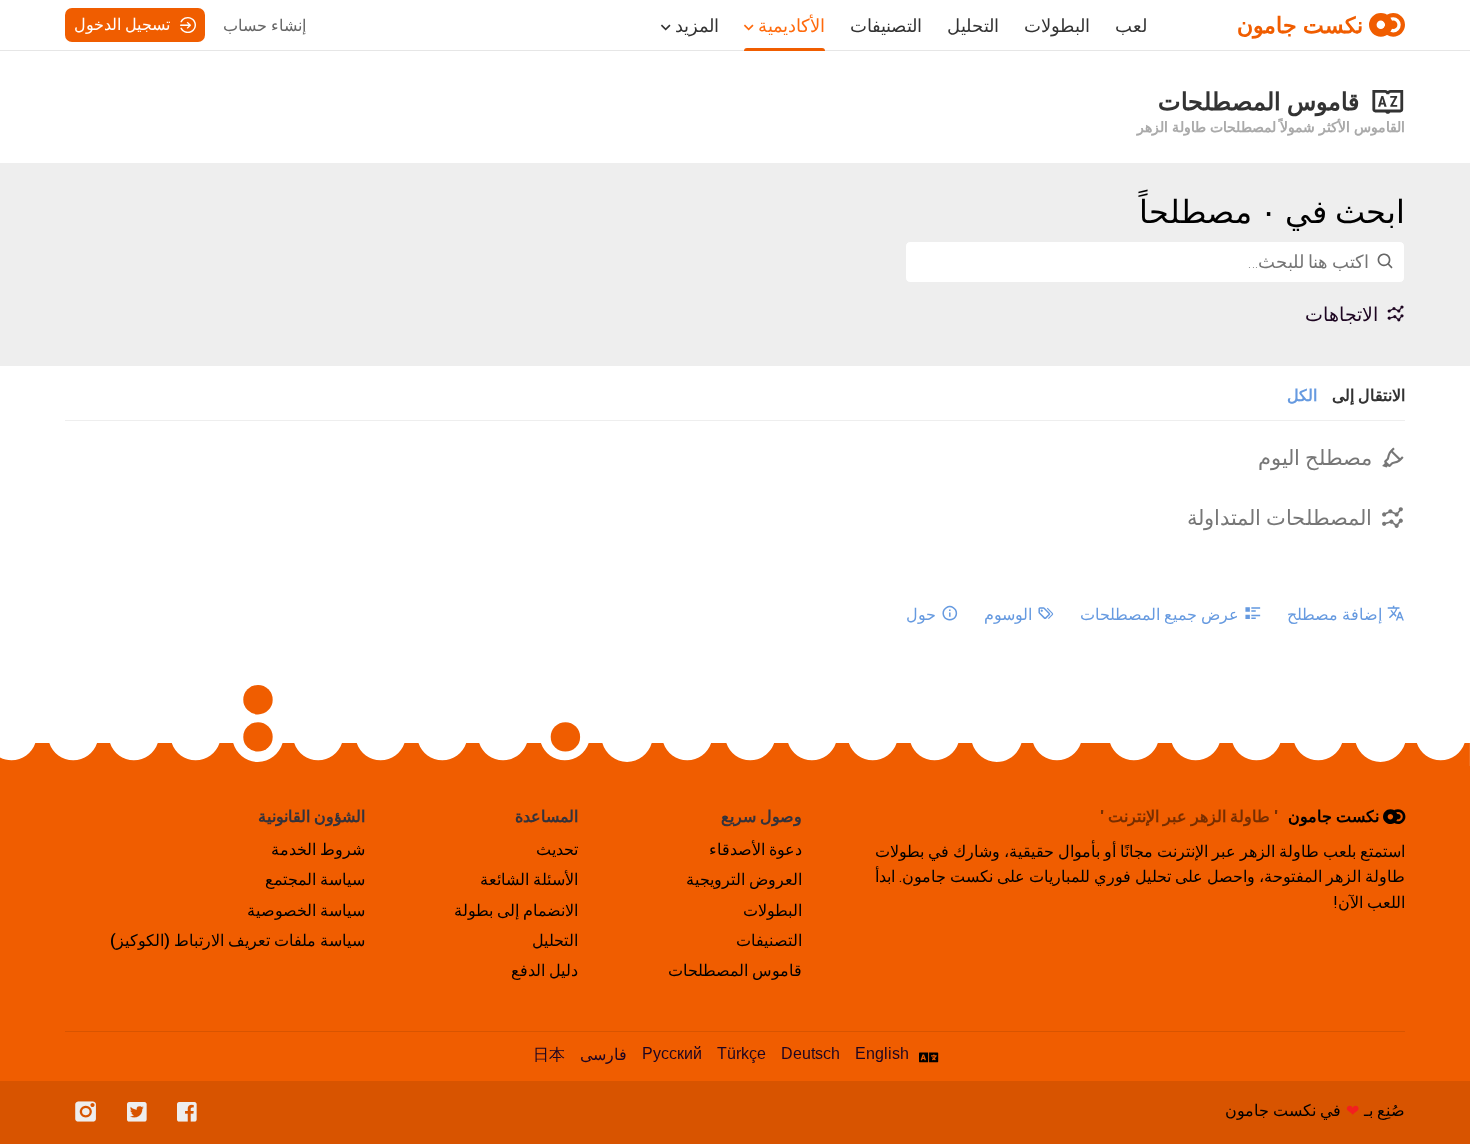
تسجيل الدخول (122, 24)
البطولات (1057, 26)
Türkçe (741, 1053)
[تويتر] (142, 1112)
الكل (1302, 395)
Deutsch (810, 1053)
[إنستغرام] (91, 1112)
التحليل (973, 26)
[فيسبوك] (192, 1112)
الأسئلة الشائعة (529, 879)
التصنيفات (886, 26)
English (882, 1053)
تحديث (557, 849)
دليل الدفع (544, 970)
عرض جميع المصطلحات (1159, 614)
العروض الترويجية (744, 879)
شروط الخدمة (318, 849)
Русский (672, 1053)
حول (921, 614)
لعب (1131, 26)
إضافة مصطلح (1334, 614)
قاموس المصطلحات (735, 970)
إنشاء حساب (264, 25)
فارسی (603, 1054)
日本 (549, 1054)
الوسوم (1008, 614)
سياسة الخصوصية (306, 910)
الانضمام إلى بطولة (516, 910)
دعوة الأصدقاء (755, 849)
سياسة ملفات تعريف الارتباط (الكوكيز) (237, 940)
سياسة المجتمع (315, 879)
